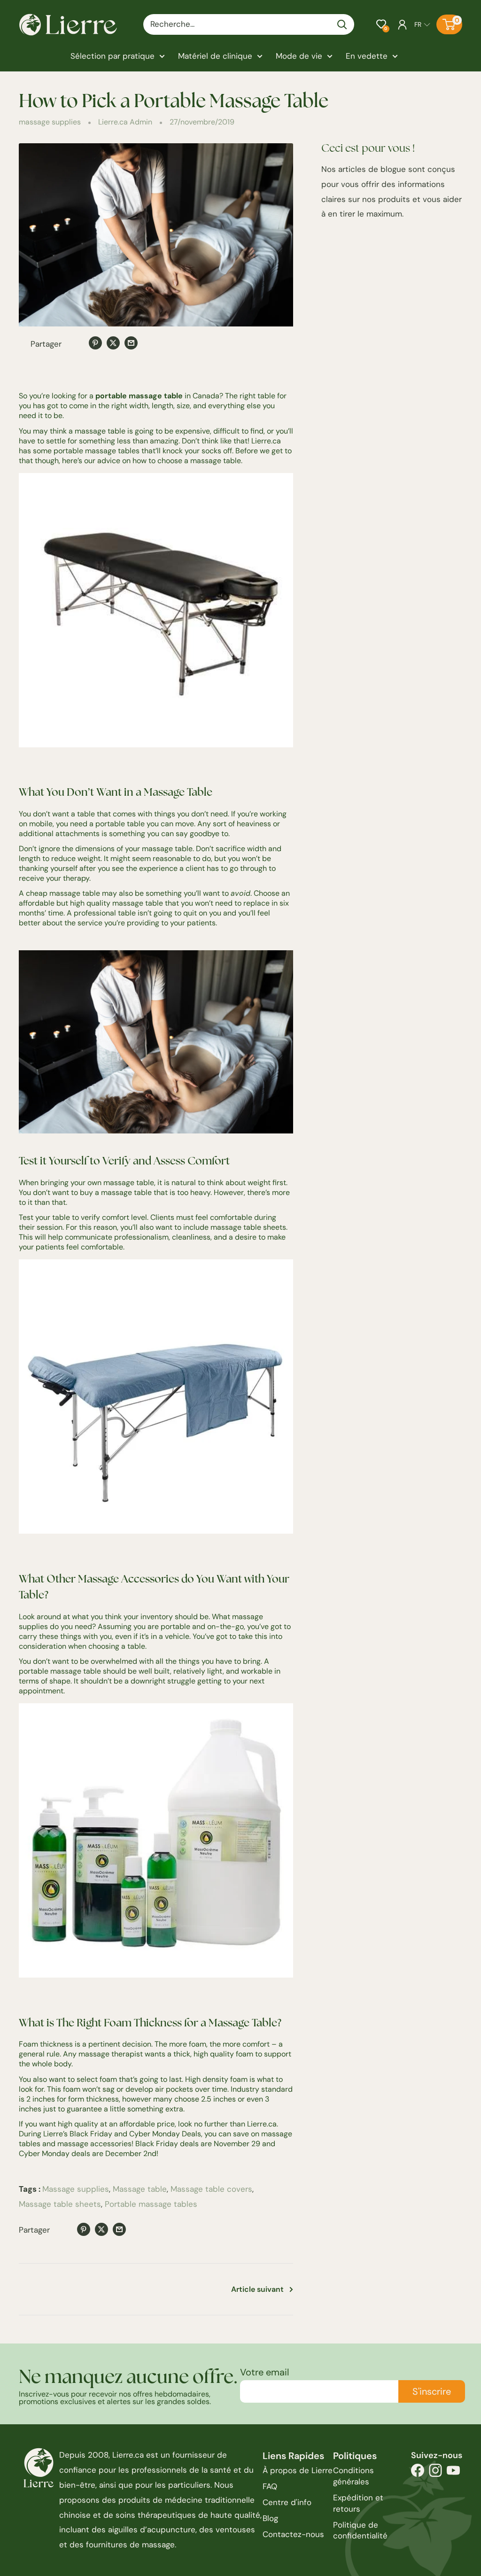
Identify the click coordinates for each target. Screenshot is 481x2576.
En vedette (367, 56)
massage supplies (50, 122)
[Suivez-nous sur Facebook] (418, 2473)
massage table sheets (248, 1227)
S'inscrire (432, 2391)
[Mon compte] (402, 24)
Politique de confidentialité (360, 2530)
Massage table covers (211, 2189)
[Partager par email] (131, 343)
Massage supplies (76, 2189)
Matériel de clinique (215, 56)
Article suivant (257, 2289)
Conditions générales (353, 2476)
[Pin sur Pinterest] (95, 343)
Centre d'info (287, 2502)
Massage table (140, 2189)
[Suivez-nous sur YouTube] (453, 2473)
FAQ (270, 2486)
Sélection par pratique (112, 56)
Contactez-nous (293, 2534)
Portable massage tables (151, 2204)
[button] (381, 24)
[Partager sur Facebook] (78, 345)
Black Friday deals (167, 2144)
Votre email (264, 2372)
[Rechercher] (342, 24)
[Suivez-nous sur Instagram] (435, 2473)
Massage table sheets (60, 2204)
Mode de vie (299, 56)
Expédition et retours (358, 2503)
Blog (270, 2518)
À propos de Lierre (298, 2470)
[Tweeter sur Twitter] (113, 343)
